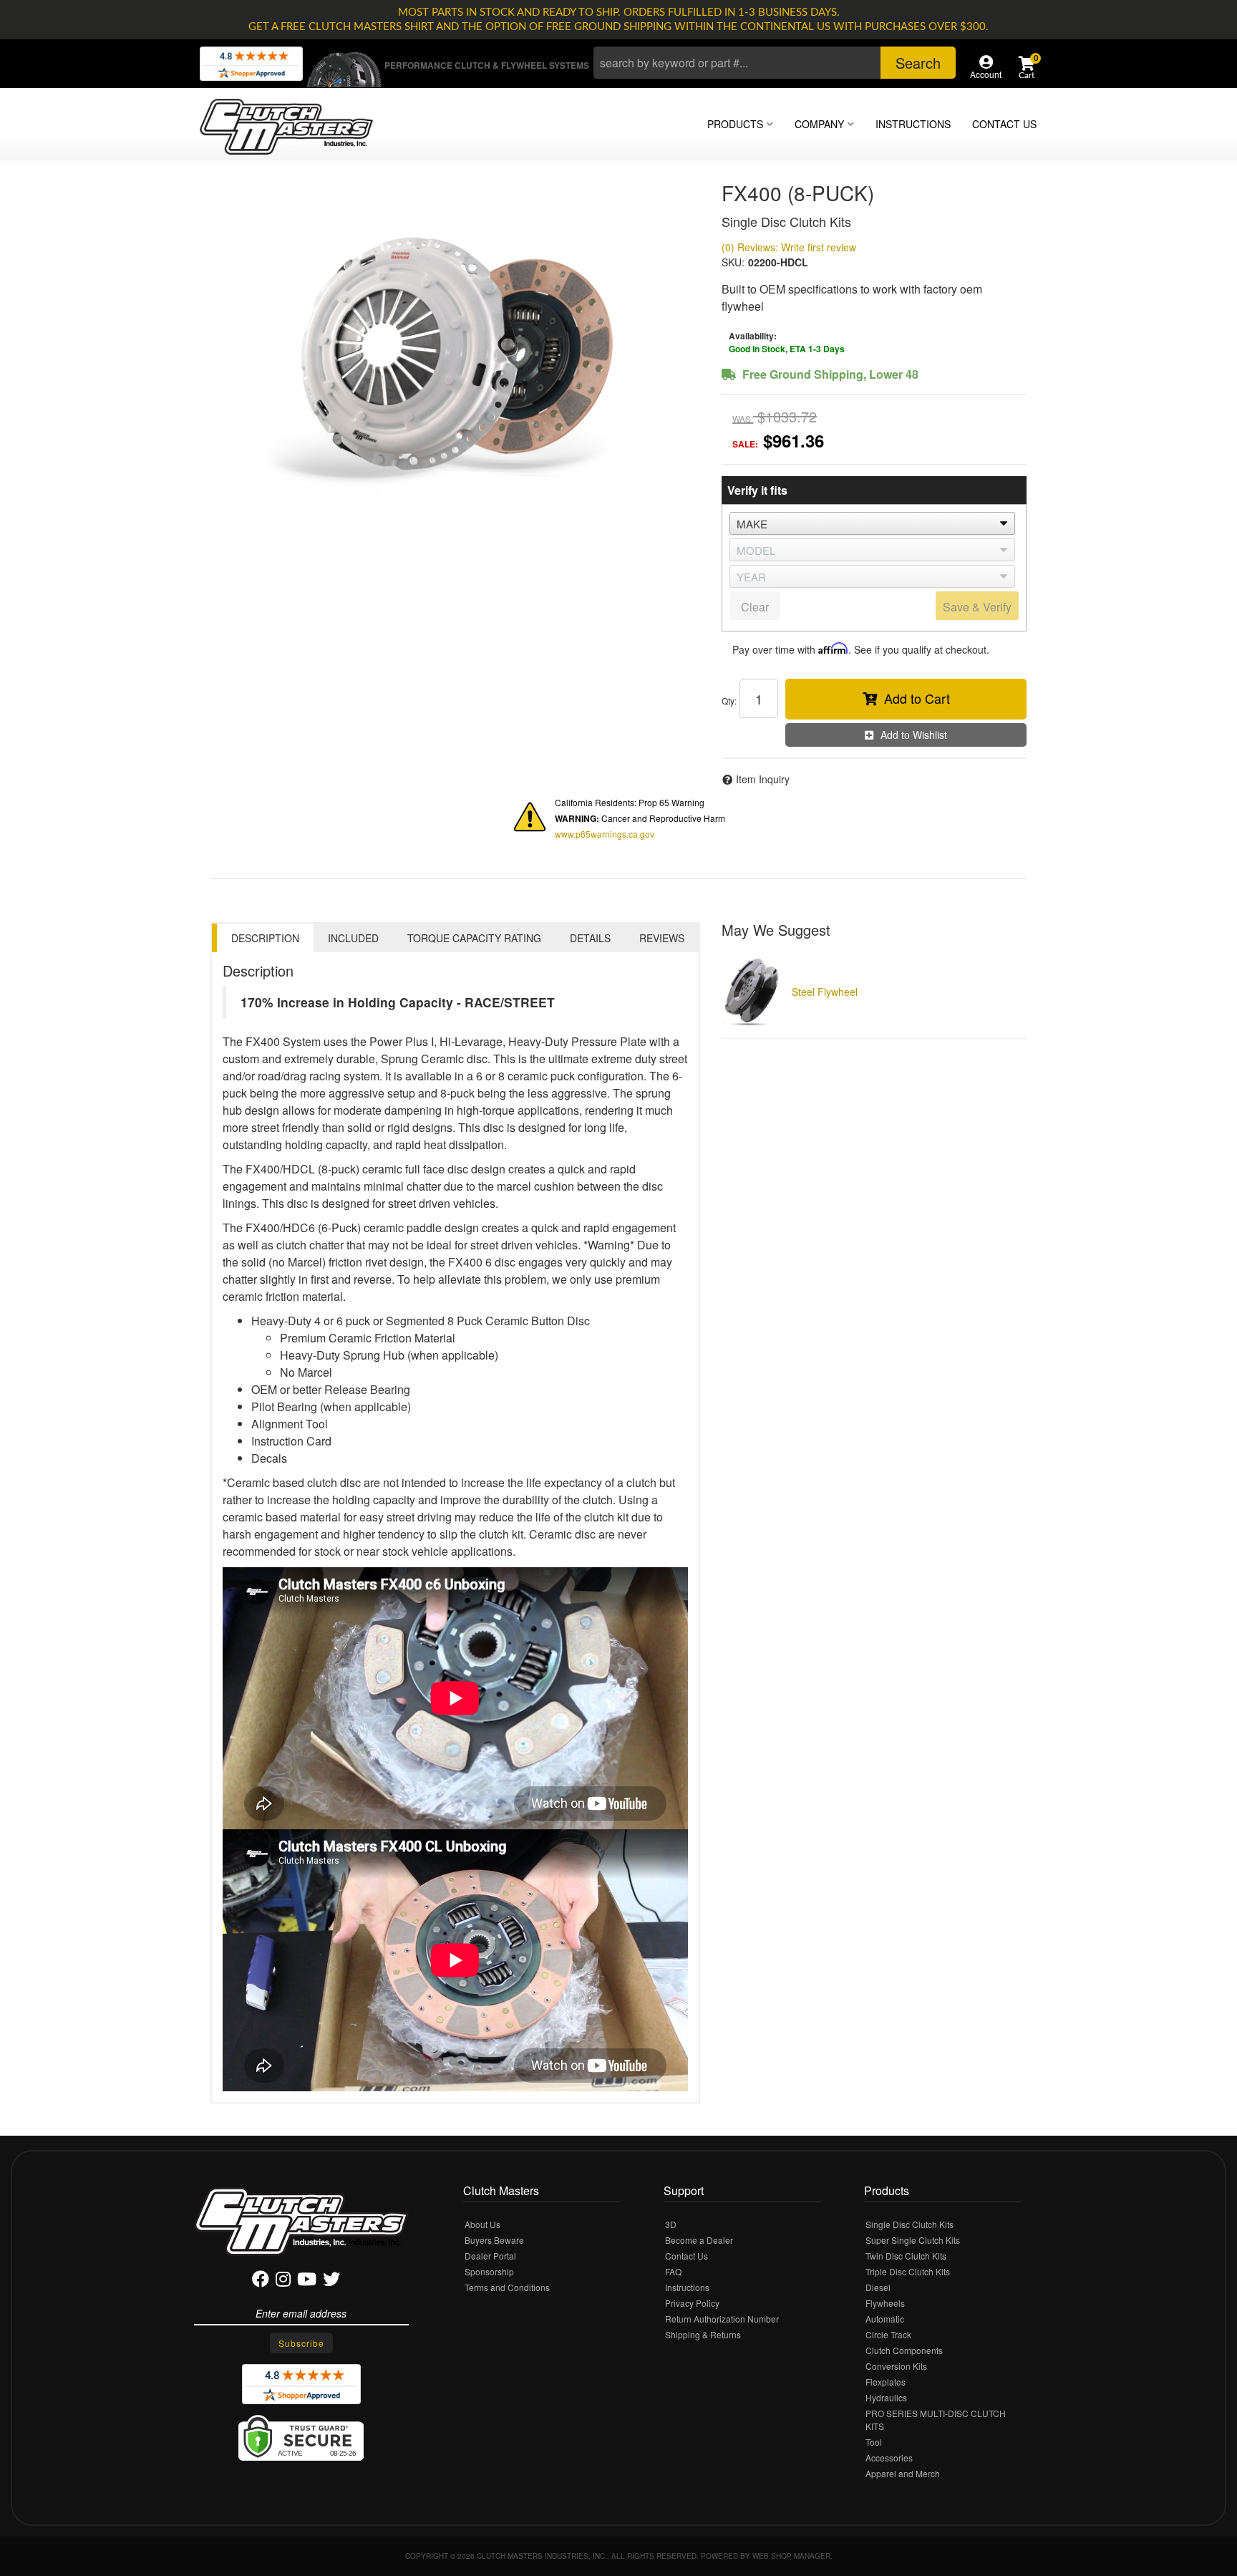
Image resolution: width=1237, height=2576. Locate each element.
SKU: (733, 262)
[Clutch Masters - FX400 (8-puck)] (455, 354)
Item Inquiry (763, 779)
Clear (755, 607)
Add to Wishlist (914, 735)
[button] (775, 63)
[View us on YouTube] (307, 2281)
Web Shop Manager (791, 2556)
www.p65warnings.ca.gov (605, 834)
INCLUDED (353, 938)
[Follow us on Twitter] (331, 2281)
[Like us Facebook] (261, 2281)
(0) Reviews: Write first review (789, 247)
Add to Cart (917, 698)
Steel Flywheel (825, 992)
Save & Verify (977, 607)
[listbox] (872, 523)
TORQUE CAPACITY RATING (474, 938)
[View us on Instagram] (283, 2281)
